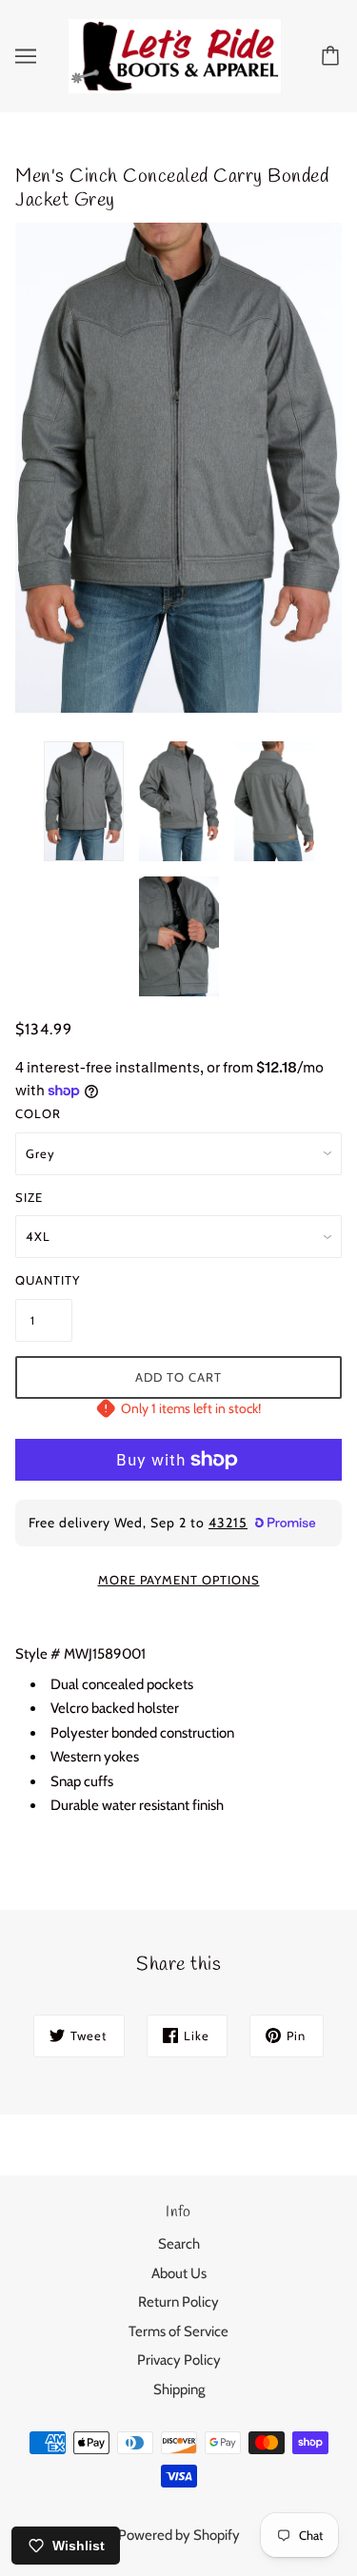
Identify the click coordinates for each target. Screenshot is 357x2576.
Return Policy (178, 2302)
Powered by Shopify (179, 2535)
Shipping (179, 2389)
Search (179, 2244)
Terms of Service (178, 2331)
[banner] (175, 55)
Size (29, 1197)
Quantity (44, 1280)
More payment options (179, 1580)
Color (38, 1113)
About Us (179, 2273)
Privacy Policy (179, 2360)
